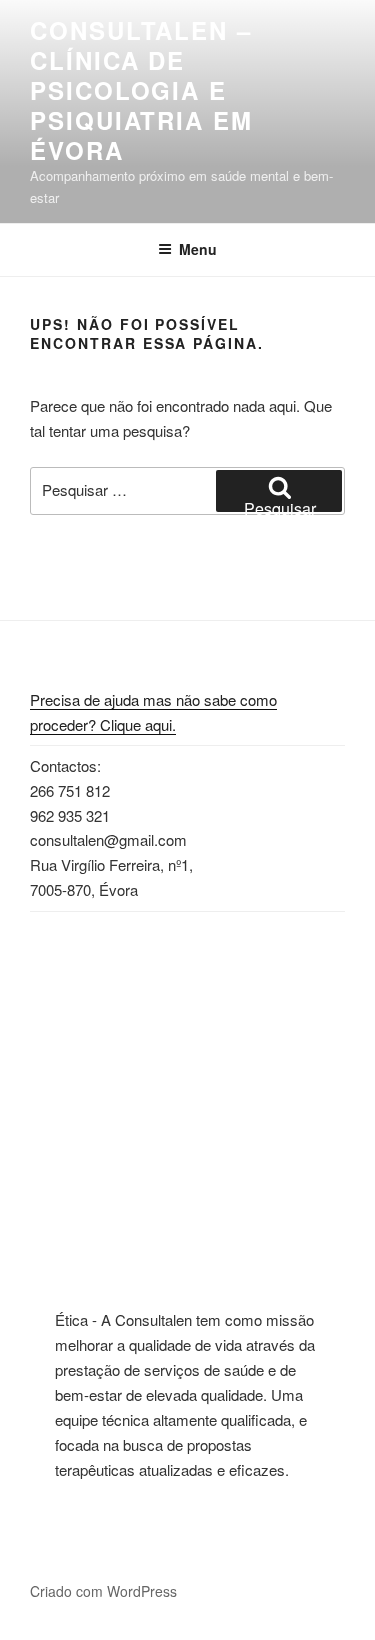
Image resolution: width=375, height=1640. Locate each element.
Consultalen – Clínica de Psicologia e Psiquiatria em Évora (141, 90)
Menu (198, 249)
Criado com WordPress (103, 1591)
